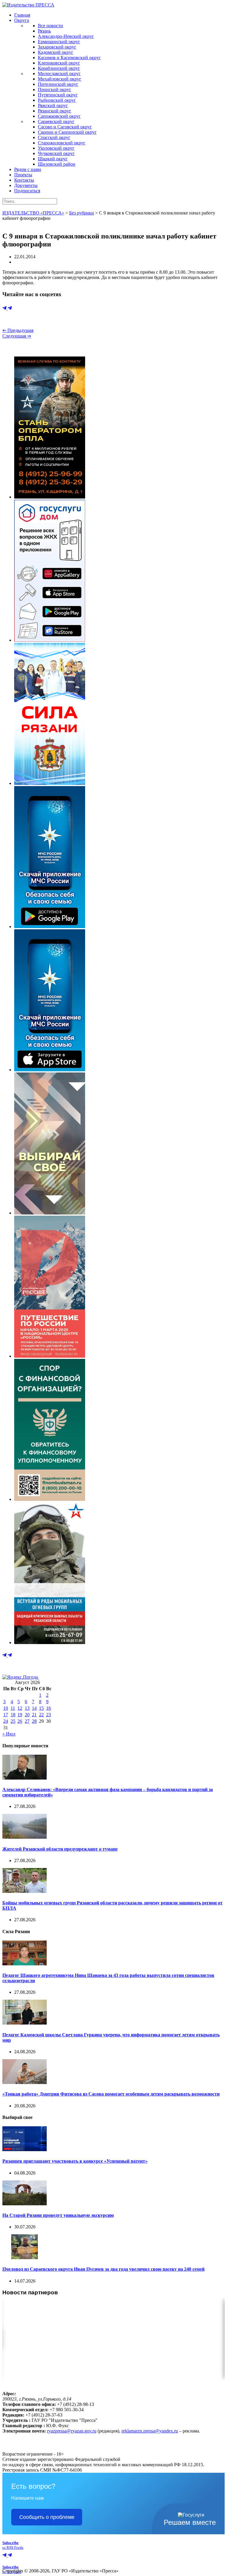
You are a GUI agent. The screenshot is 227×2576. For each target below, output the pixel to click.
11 (13, 1708)
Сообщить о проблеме (47, 2517)
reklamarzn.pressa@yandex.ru (150, 2431)
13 (27, 1708)
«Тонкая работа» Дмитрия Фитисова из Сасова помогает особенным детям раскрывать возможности (111, 2094)
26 (20, 1721)
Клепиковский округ (59, 63)
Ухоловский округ (56, 148)
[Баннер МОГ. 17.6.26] (50, 1642)
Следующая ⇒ (17, 336)
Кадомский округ (56, 52)
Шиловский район (57, 164)
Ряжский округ (53, 105)
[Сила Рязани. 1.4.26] (50, 783)
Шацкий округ (53, 159)
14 (34, 1708)
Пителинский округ (58, 84)
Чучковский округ (56, 153)
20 (27, 1715)
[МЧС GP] (50, 926)
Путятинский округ (58, 95)
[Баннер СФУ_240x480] (50, 1499)
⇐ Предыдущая (18, 330)
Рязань (44, 31)
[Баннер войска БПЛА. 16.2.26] (50, 497)
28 (34, 1721)
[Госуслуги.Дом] (50, 640)
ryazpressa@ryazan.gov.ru (72, 2431)
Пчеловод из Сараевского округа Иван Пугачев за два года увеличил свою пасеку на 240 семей (103, 2269)
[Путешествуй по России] (50, 1356)
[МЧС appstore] (50, 1070)
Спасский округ (54, 137)
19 (20, 1715)
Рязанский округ (55, 111)
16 (48, 1708)
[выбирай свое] (50, 1213)
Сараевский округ (56, 121)
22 (41, 1715)
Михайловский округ (60, 79)
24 (6, 1721)
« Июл (9, 1734)
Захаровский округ (57, 47)
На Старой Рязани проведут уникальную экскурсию (58, 2215)
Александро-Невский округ (66, 36)
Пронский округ (55, 89)
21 (34, 1715)
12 (20, 1708)
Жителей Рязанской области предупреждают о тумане (60, 1849)
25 (13, 1721)
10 (6, 1708)
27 (27, 1721)
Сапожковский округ (59, 116)
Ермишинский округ (59, 42)
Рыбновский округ (57, 100)
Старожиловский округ (62, 143)
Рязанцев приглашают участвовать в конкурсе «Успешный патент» (75, 2161)
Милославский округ (59, 74)
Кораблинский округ (59, 68)
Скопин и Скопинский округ (67, 132)
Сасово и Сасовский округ (65, 127)
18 (13, 1715)
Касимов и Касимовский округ (69, 58)
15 (41, 1708)
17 (6, 1715)
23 (48, 1715)
